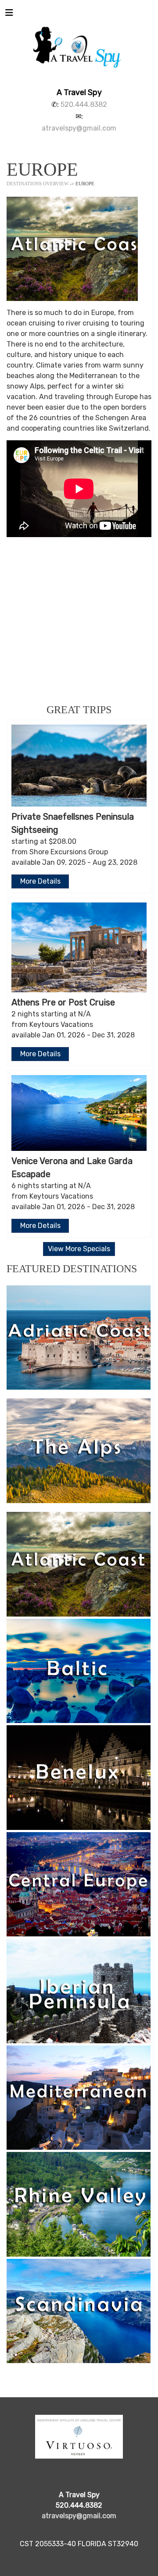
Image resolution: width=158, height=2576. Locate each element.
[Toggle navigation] (9, 15)
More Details (40, 881)
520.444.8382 (84, 104)
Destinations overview (38, 184)
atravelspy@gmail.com (79, 128)
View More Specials (79, 1249)
